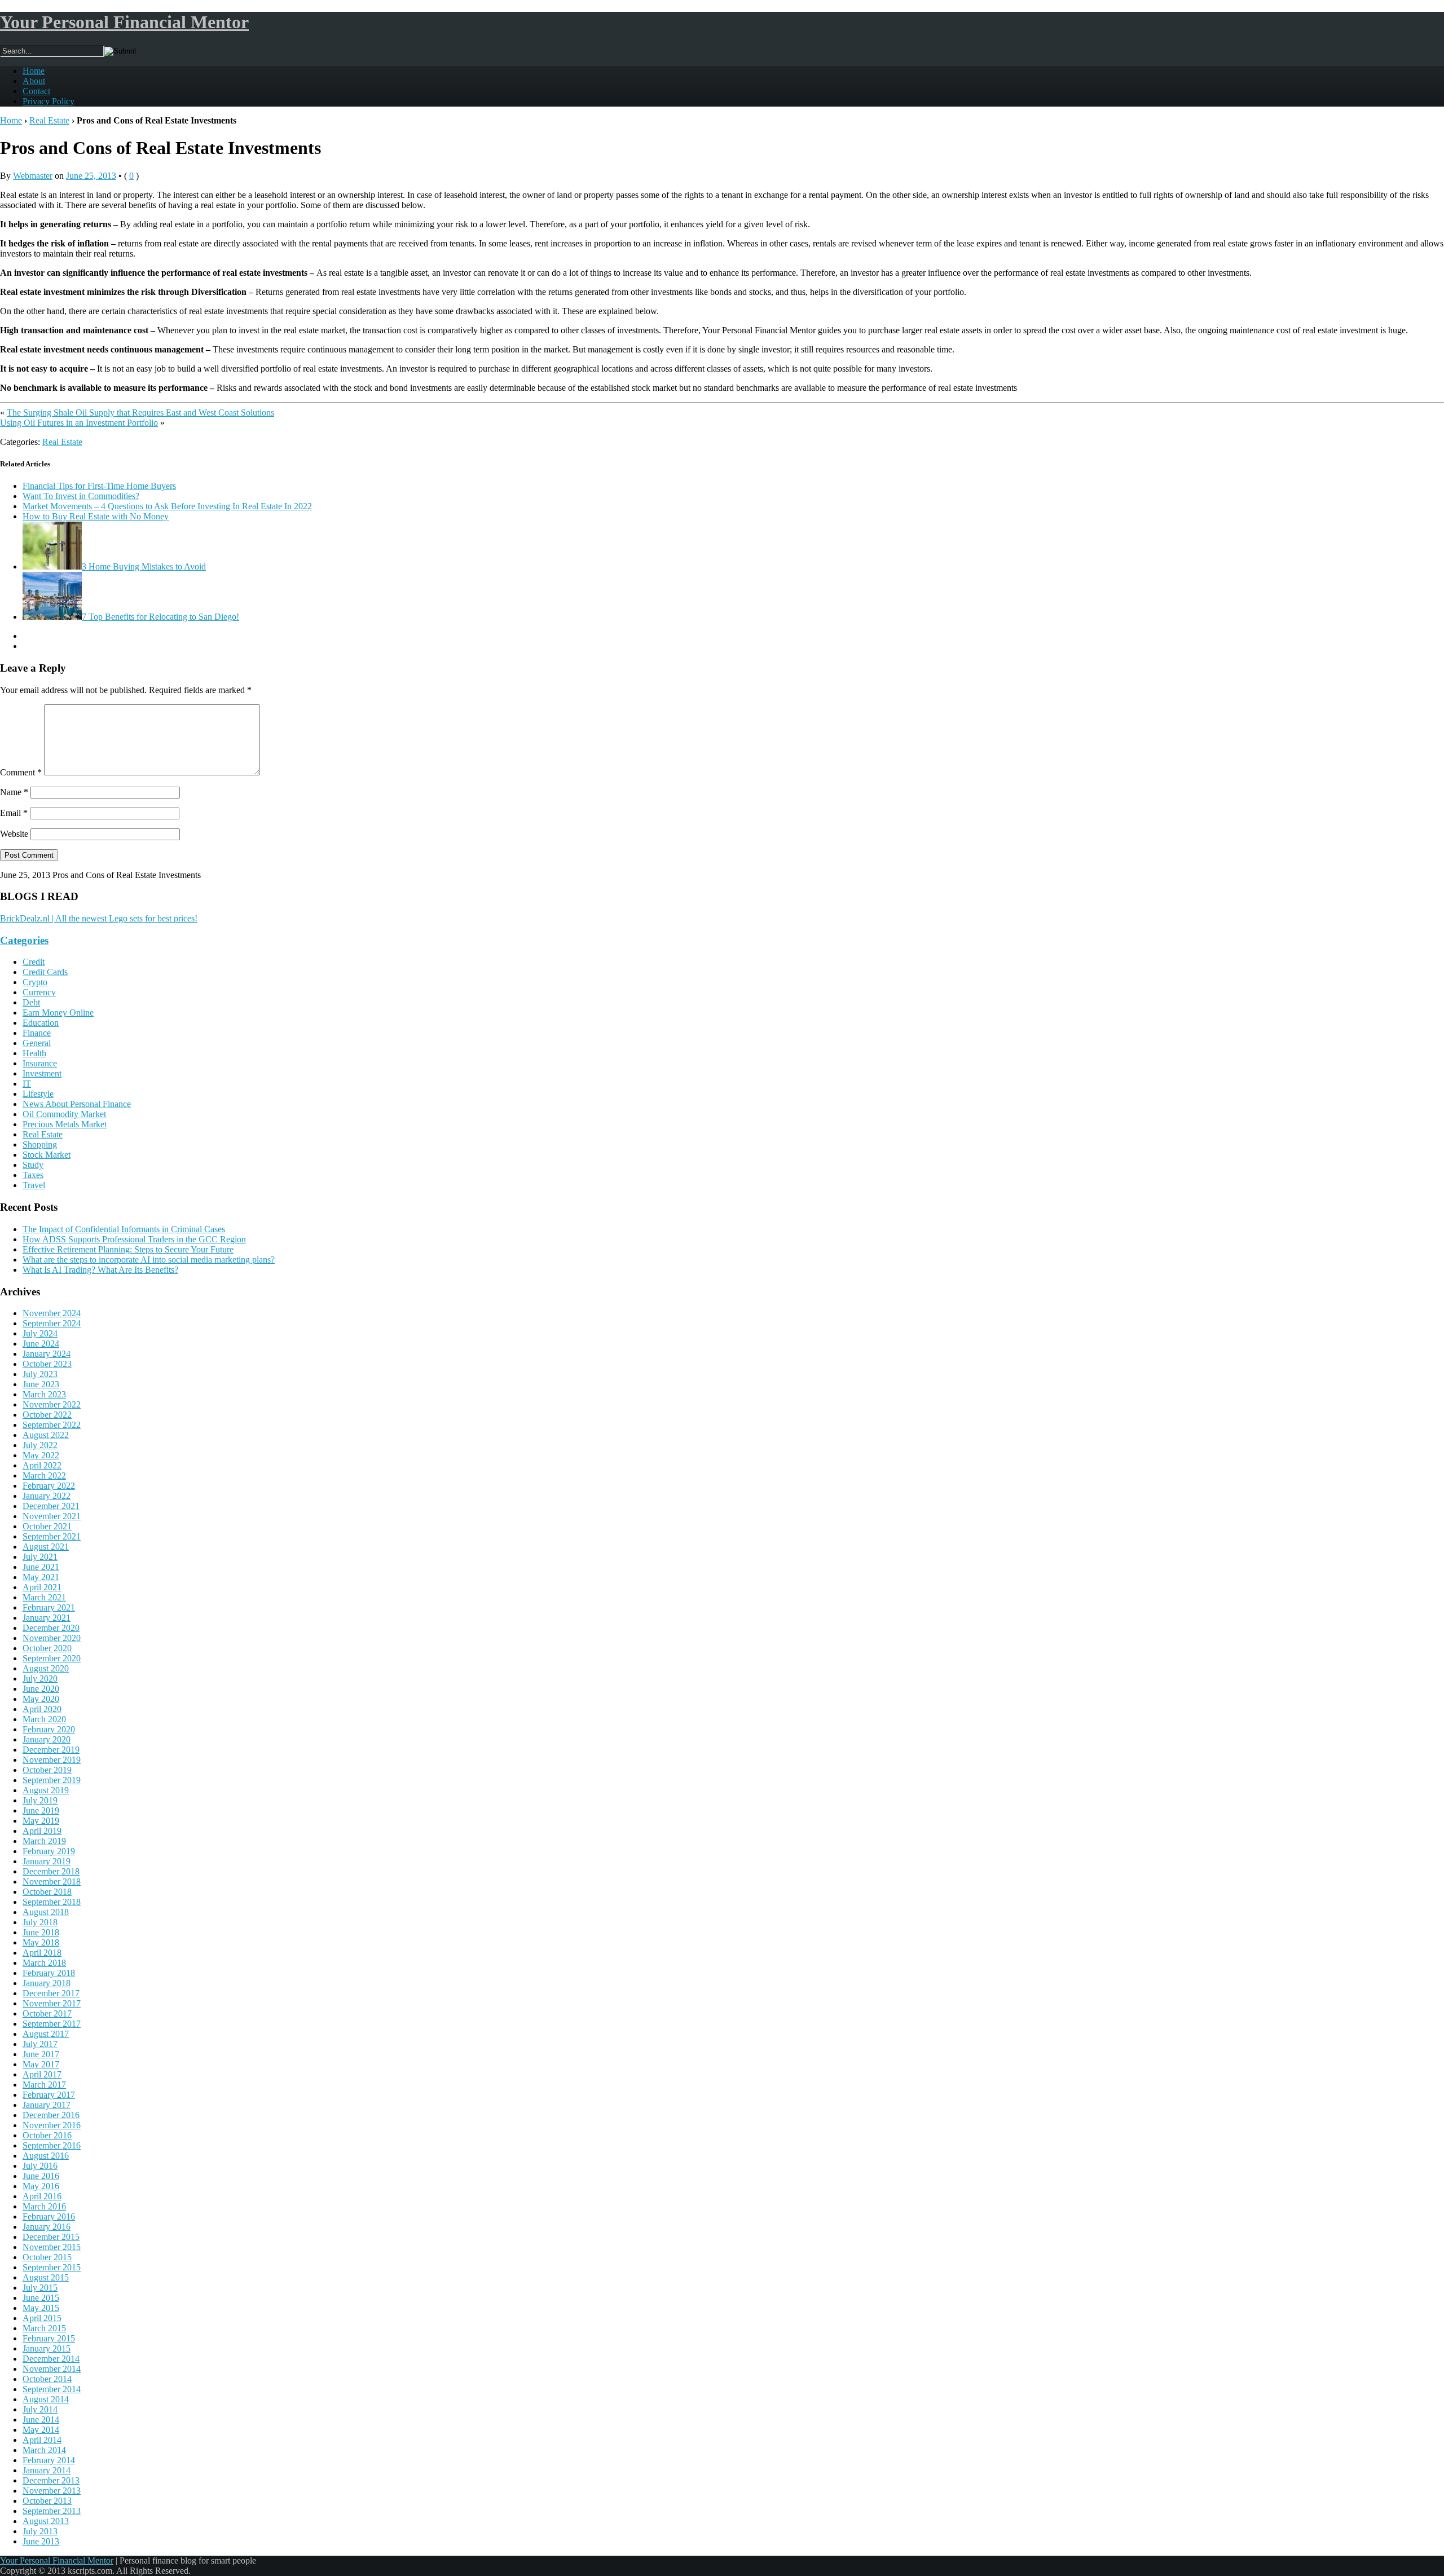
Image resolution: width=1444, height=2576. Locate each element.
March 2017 (44, 2085)
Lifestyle (38, 1094)
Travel (34, 1185)
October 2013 (47, 2501)
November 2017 (52, 2003)
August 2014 (46, 2399)
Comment (21, 772)
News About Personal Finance (77, 1104)
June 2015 (41, 2298)
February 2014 (49, 2460)
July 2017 (40, 2044)
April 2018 (42, 1953)
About (34, 81)
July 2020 (40, 1679)
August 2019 (46, 1790)
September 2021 (52, 1536)
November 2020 (52, 1638)
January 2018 (47, 1983)
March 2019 (44, 1841)
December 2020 (51, 1628)
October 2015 (47, 2257)
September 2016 (52, 2145)
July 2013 (40, 2531)
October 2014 (47, 2379)
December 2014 (51, 2359)
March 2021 (44, 1597)
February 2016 (49, 2216)
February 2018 (49, 1973)
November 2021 (52, 1516)
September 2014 (52, 2389)
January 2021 (47, 1618)
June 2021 (41, 1567)
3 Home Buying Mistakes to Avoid (144, 566)
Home (34, 71)
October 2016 (47, 2135)
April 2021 (42, 1587)
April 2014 (42, 2440)
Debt (31, 1002)
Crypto (35, 982)
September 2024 (52, 1323)
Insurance (40, 1063)
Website (14, 834)
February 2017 (49, 2095)
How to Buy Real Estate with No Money (96, 516)
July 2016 (40, 2166)
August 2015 (46, 2277)
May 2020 (41, 1699)
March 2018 (44, 1963)
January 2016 (47, 2227)
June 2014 (41, 2420)
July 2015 (40, 2288)
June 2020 (41, 1689)
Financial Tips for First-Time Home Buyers (99, 486)
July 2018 (40, 1922)
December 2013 (51, 2480)
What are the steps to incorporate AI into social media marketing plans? (149, 1260)
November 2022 (52, 1404)
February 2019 (49, 1851)
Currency (39, 992)
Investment (42, 1073)
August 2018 (46, 1912)
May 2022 (41, 1455)
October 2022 (47, 1415)
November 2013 (52, 2491)
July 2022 (40, 1445)
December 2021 (51, 1506)
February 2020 (49, 1729)
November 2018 (52, 1882)
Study (33, 1165)
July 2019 (40, 1800)
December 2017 (51, 1993)
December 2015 (51, 2237)
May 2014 (41, 2430)
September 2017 (52, 2024)
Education (41, 1023)
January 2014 (47, 2470)
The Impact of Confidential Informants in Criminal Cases (124, 1229)
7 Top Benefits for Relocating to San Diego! (160, 617)
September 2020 (52, 1658)
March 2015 (44, 2328)
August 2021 (46, 1547)
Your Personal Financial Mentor (124, 22)
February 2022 (49, 1486)
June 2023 (41, 1384)
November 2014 (52, 2369)
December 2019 (51, 1750)
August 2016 (46, 2156)
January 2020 (47, 1739)
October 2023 (47, 1364)
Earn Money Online (58, 1013)
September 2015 (52, 2267)
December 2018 (51, 1871)
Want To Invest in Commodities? (81, 496)
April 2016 (42, 2196)
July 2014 (40, 2409)
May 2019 (41, 1821)
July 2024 (40, 1333)
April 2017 (42, 2074)
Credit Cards (45, 972)
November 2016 (52, 2125)
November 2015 (52, 2247)
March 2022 (44, 1476)
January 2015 (47, 2348)
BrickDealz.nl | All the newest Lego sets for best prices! (99, 918)
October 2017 (47, 2013)
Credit (34, 962)
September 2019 (52, 1780)
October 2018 (47, 1892)
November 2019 (52, 1760)
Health (34, 1053)
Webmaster (33, 176)
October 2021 (47, 1526)
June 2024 (41, 1344)
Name (14, 792)
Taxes (33, 1175)
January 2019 (47, 1861)
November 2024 (52, 1313)
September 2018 (52, 1902)
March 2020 (44, 1719)
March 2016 (44, 2206)
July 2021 (40, 1557)
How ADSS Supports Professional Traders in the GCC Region (134, 1239)
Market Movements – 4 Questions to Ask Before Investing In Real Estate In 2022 (167, 506)
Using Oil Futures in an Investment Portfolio (79, 423)
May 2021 (41, 1577)
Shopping (40, 1144)
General (37, 1043)
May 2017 (41, 2064)
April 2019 (42, 1831)
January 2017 (47, 2105)
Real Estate (49, 120)
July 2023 (40, 1374)
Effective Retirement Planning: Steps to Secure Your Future (128, 1249)
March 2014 (44, 2450)
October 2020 (47, 1648)
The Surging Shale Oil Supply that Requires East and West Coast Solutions (140, 413)
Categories (24, 940)
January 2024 (47, 1354)
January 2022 (47, 1496)
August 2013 (46, 2521)
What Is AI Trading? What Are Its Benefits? (100, 1270)
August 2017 (46, 2034)
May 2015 (41, 2308)
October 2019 (47, 1770)
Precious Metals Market (65, 1124)
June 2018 (41, 1932)
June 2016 (41, 2176)
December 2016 (51, 2115)
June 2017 (41, 2054)
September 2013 (52, 2511)
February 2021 (49, 1607)
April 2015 (42, 2318)
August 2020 (46, 1668)
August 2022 (46, 1435)
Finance (37, 1033)
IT (27, 1084)
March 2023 (44, 1394)
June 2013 (41, 2541)
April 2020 (42, 1709)
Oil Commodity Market (64, 1114)
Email (14, 813)
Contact (36, 91)
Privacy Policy (49, 101)
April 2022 (42, 1465)
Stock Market (47, 1155)
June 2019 (41, 1810)
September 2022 (52, 1425)
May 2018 (41, 1942)
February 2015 (49, 2338)
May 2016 (41, 2186)
